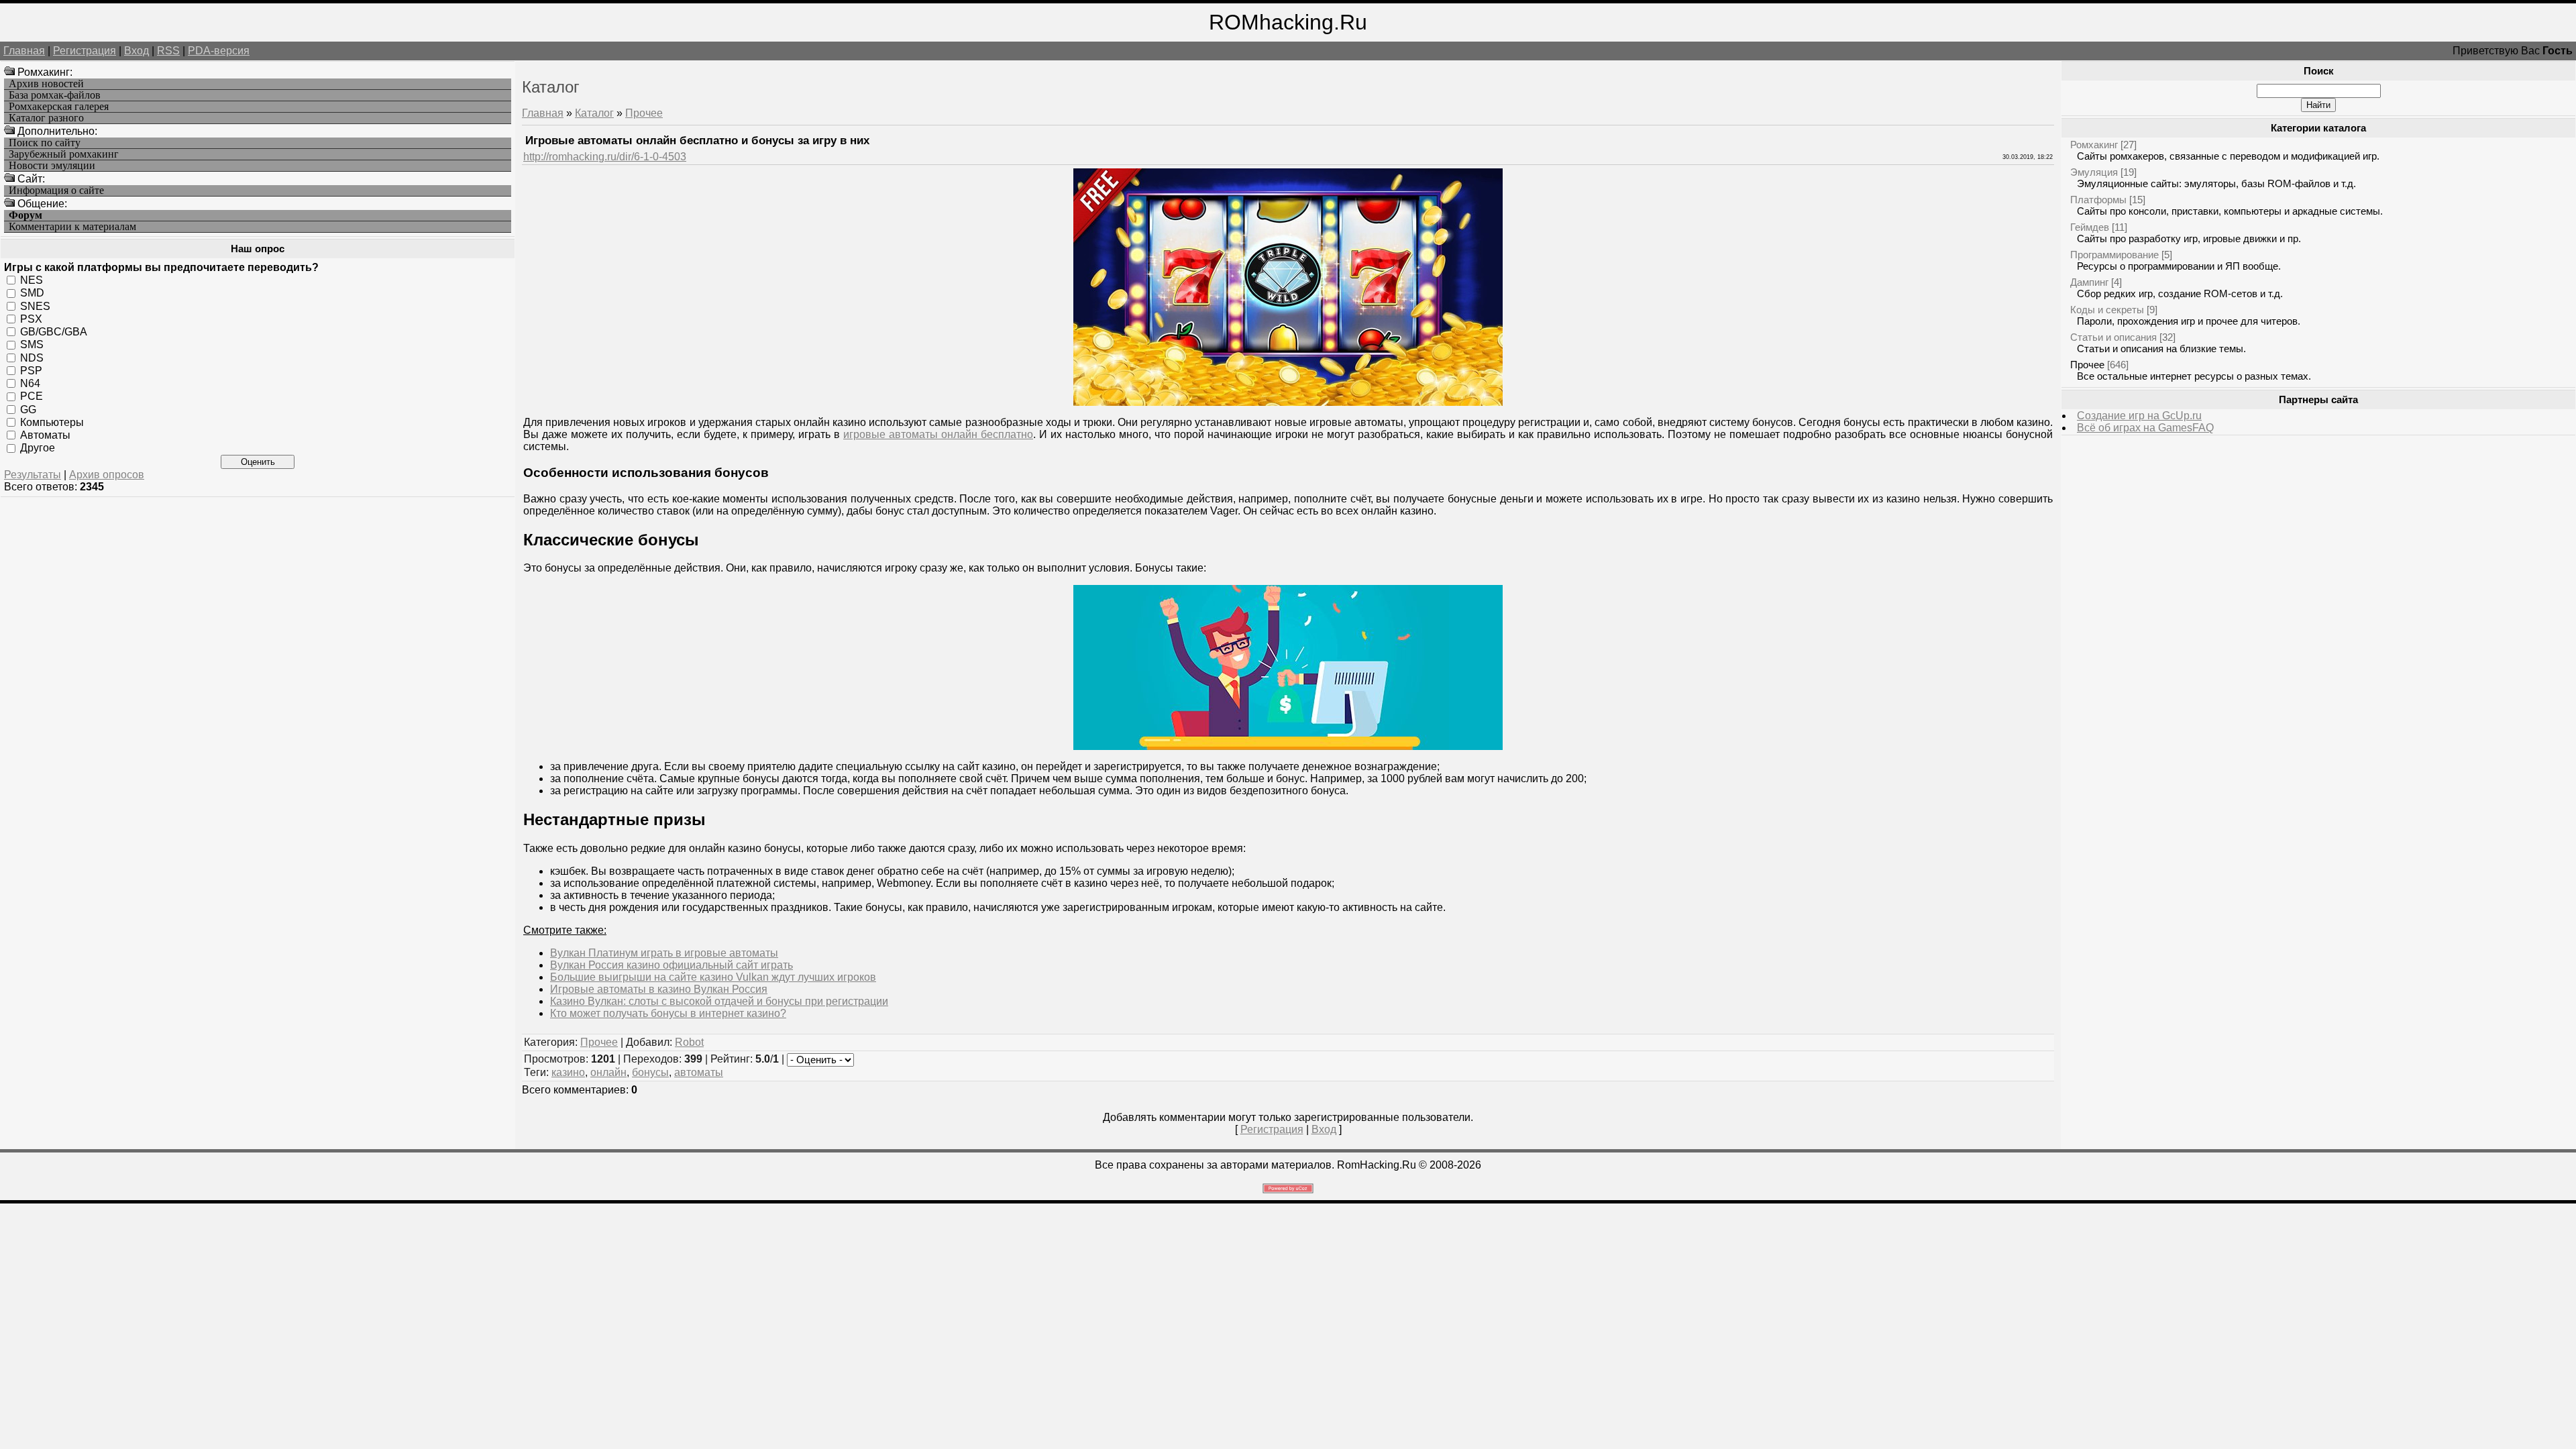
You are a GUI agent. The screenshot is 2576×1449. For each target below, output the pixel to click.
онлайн (608, 1072)
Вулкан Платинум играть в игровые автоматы (664, 953)
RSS (168, 51)
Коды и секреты (2107, 310)
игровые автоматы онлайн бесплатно (938, 434)
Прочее (644, 113)
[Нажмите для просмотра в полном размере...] (1288, 402)
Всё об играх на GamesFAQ (2145, 428)
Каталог (594, 113)
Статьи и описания (2113, 337)
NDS (32, 357)
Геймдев (2090, 227)
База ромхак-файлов (55, 95)
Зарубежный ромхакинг (64, 154)
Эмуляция (2094, 172)
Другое (38, 448)
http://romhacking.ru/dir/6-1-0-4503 (605, 157)
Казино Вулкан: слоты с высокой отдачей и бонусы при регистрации (719, 1001)
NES (32, 280)
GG (28, 409)
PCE (32, 396)
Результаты (33, 475)
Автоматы (45, 435)
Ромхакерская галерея (59, 107)
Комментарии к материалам (72, 227)
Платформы (2098, 200)
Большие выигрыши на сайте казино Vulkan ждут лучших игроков (713, 977)
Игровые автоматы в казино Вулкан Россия (659, 989)
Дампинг (2089, 282)
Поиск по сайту (45, 143)
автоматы (699, 1072)
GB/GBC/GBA (54, 332)
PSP (31, 371)
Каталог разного (46, 118)
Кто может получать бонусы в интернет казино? (668, 1013)
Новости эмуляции (52, 166)
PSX (31, 319)
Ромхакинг (2094, 145)
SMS (32, 344)
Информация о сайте (56, 191)
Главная (24, 51)
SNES (35, 306)
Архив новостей (46, 84)
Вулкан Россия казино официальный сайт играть (672, 965)
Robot (689, 1042)
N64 (30, 383)
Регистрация (85, 51)
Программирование (2114, 255)
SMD (32, 293)
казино (568, 1072)
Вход (137, 51)
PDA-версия (219, 51)
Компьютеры (52, 422)
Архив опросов (107, 475)
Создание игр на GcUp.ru (2139, 416)
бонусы (650, 1072)
